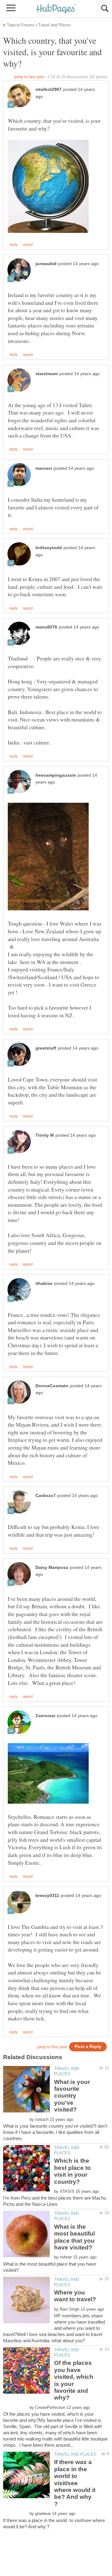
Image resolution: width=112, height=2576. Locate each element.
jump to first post (52, 2047)
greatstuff (46, 1048)
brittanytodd (49, 548)
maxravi (44, 468)
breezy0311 (47, 1896)
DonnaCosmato (52, 1386)
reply (14, 245)
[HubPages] (56, 9)
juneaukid (46, 264)
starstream (47, 374)
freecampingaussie (56, 775)
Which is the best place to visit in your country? (72, 2171)
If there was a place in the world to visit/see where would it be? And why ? (75, 2483)
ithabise (44, 1284)
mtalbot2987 (49, 89)
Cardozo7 (46, 1496)
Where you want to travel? (75, 2296)
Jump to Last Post (29, 77)
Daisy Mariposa (52, 1568)
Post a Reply (88, 2047)
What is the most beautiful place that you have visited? (75, 2237)
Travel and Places (75, 2454)
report (28, 245)
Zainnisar (45, 1716)
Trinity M (45, 1135)
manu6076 (46, 627)
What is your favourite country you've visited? (72, 2096)
